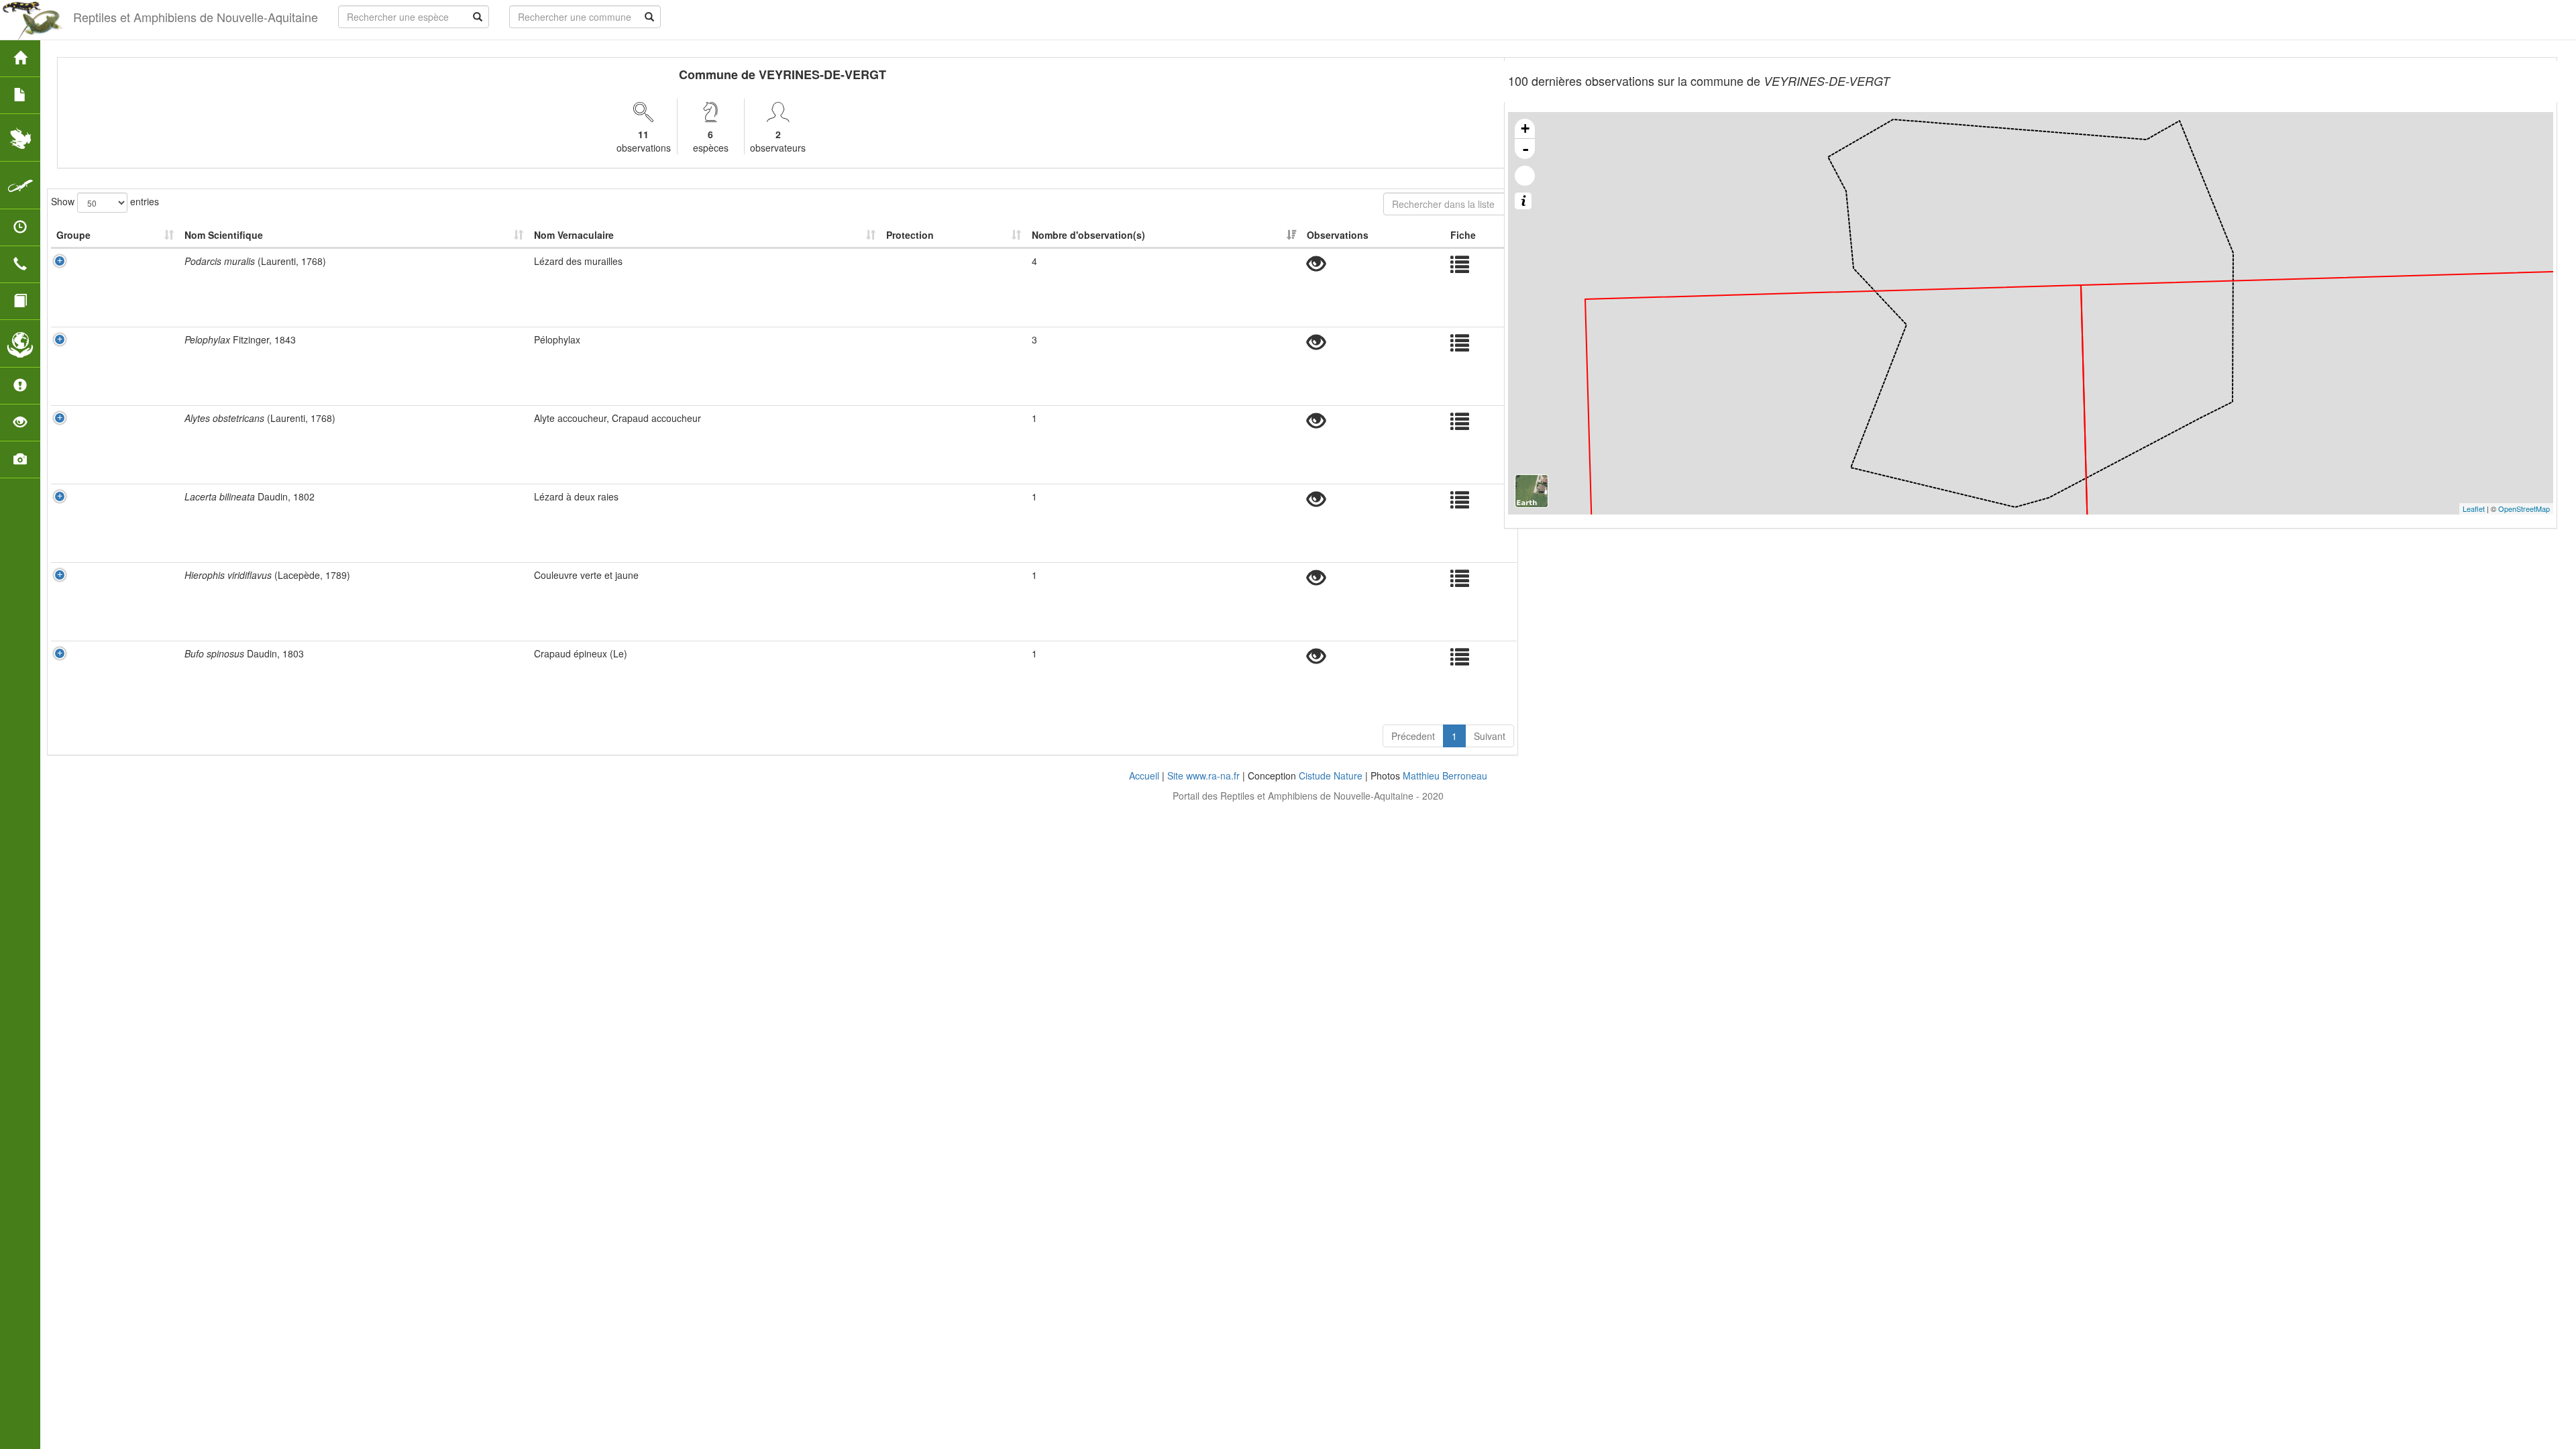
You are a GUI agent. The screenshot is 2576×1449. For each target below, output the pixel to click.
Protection (910, 235)
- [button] (1525, 149)
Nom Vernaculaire (574, 235)
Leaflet (2474, 508)
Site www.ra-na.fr (1203, 775)
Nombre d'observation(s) (1088, 235)
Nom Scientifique (224, 235)
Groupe (73, 235)
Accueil (1144, 775)
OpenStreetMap (2524, 508)
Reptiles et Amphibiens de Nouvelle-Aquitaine (196, 17)
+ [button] (1525, 128)
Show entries (105, 201)
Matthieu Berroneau (1445, 775)
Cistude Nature (1331, 775)
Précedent (1413, 736)
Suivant (1490, 736)
